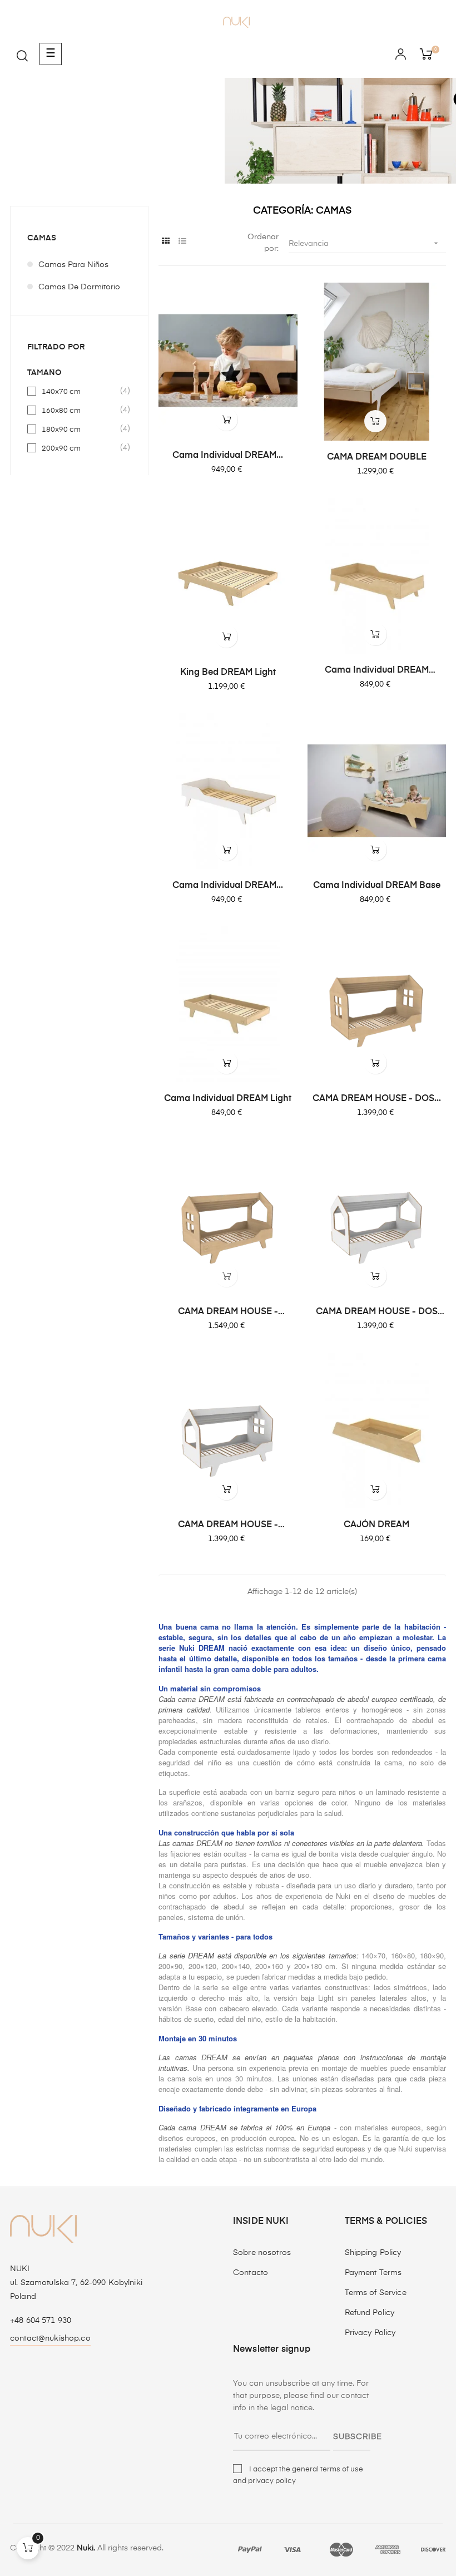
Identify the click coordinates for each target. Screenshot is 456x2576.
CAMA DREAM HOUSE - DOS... (377, 1099)
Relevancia (365, 243)
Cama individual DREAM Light (228, 1099)
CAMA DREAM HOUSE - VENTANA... (228, 1312)
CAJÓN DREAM (376, 1525)
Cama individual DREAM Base (377, 886)
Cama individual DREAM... (228, 456)
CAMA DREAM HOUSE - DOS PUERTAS (377, 1312)
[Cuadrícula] (165, 242)
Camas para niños (73, 265)
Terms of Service (376, 2293)
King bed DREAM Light (228, 673)
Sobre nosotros (262, 2253)
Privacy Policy (370, 2333)
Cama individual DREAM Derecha (377, 671)
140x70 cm (80, 391)
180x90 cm (80, 429)
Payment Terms (373, 2273)
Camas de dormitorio (79, 287)
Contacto (251, 2273)
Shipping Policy (373, 2253)
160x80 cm (80, 410)
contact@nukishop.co (50, 2338)
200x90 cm (80, 448)
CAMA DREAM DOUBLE (377, 457)
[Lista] (182, 242)
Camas (42, 238)
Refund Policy (370, 2313)
